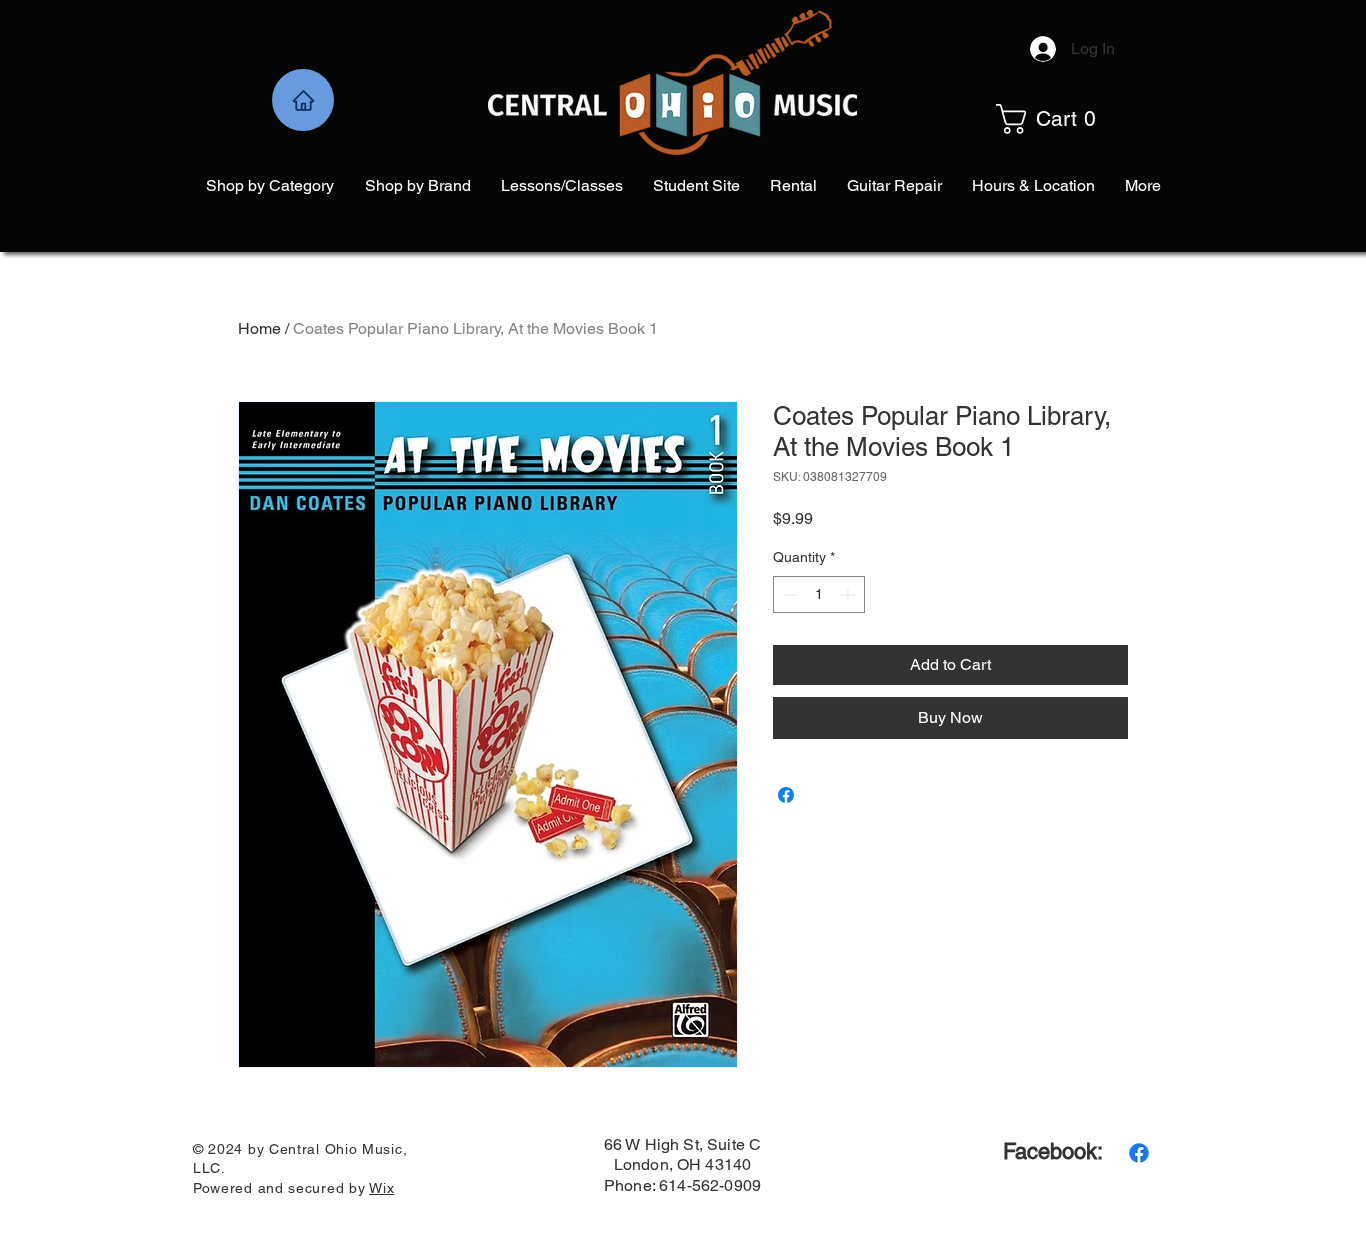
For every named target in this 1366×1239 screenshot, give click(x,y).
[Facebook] (1139, 1153)
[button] (1067, 119)
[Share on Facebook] (786, 795)
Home (259, 328)
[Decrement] (788, 594)
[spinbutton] (819, 594)
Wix (381, 1188)
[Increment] (849, 594)
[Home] (303, 100)
